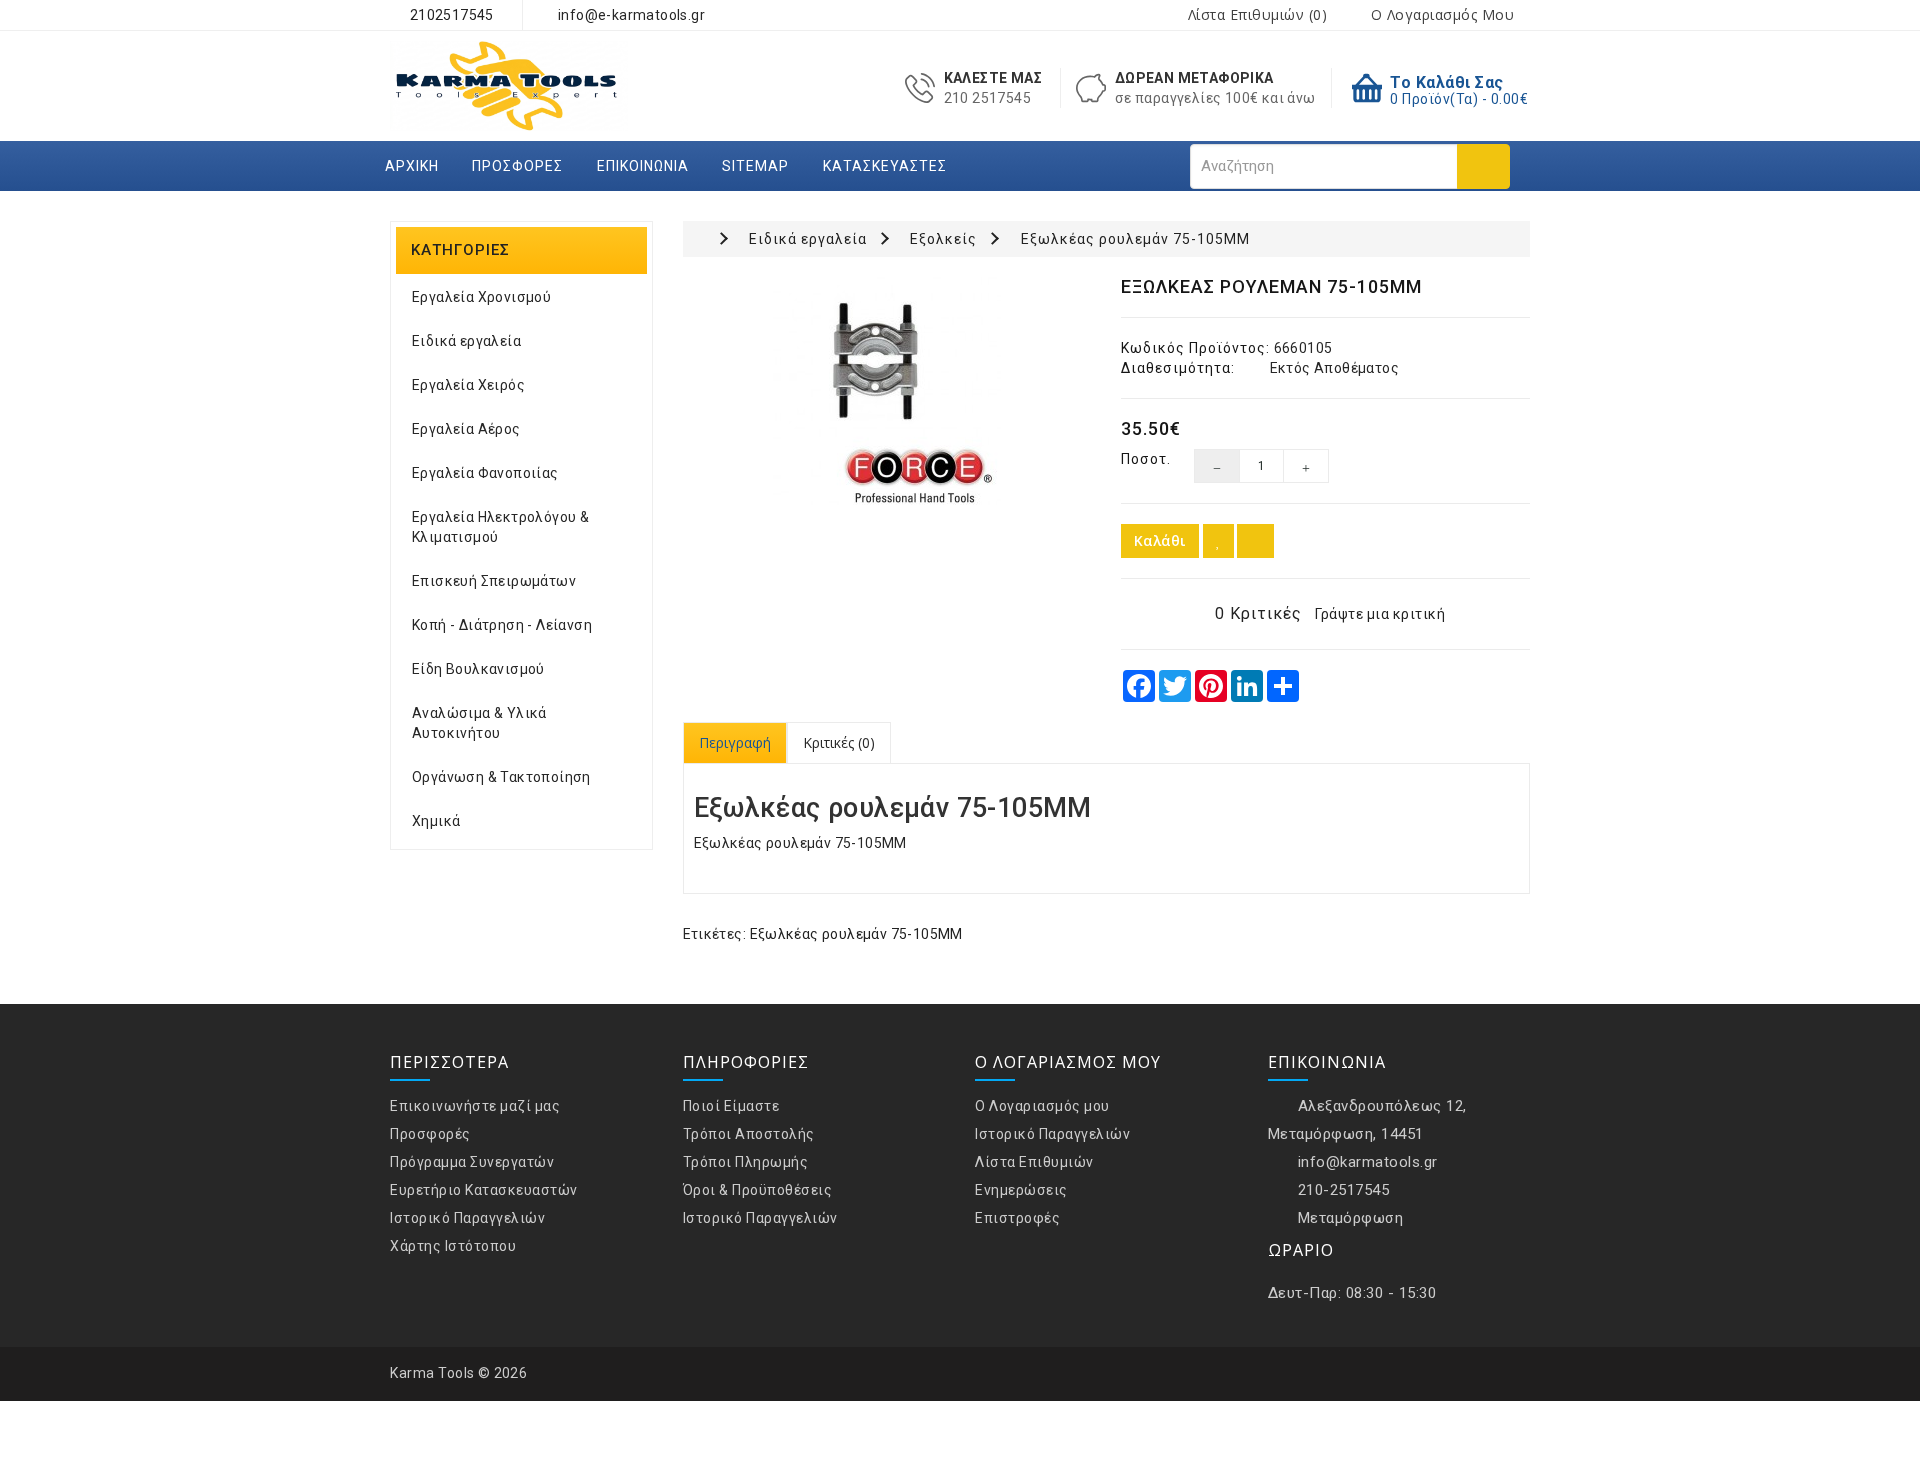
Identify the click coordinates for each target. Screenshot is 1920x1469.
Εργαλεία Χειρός (468, 385)
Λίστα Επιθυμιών (1034, 1162)
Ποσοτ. (1142, 459)
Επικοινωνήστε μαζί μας (475, 1106)
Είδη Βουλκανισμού (478, 669)
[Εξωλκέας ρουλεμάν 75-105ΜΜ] (887, 391)
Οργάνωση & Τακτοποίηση (501, 777)
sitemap (755, 166)
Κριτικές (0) (839, 742)
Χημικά (436, 821)
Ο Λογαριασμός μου (1042, 1106)
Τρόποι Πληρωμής (746, 1162)
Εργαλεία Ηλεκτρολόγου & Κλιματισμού (500, 527)
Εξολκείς (943, 239)
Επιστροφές (1017, 1218)
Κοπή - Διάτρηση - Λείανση (502, 625)
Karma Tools (432, 1373)
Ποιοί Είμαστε (731, 1106)
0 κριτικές (1258, 613)
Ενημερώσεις (1021, 1190)
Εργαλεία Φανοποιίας (485, 473)
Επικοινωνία (643, 166)
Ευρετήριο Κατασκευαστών (484, 1190)
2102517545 (449, 15)
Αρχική (412, 166)
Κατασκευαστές (885, 166)
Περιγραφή (735, 742)
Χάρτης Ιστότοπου (453, 1246)
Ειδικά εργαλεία (466, 341)
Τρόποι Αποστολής (749, 1134)
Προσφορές (517, 166)
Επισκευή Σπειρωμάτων (494, 581)
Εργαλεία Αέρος (466, 429)
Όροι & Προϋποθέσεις (758, 1190)
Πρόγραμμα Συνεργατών (472, 1162)
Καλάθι (1160, 540)
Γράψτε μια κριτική (1380, 614)
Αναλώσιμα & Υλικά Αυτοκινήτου (479, 723)
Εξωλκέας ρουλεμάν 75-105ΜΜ (1135, 239)
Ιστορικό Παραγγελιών (467, 1218)
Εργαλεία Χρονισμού (481, 297)
